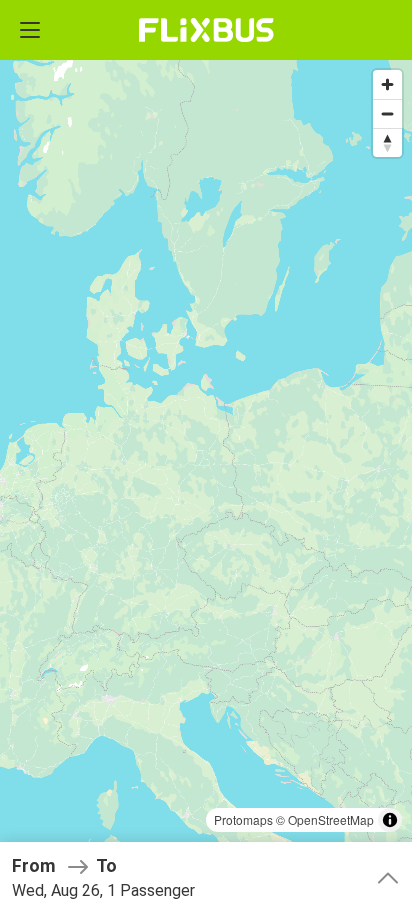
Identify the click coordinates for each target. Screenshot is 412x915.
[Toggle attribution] (390, 820)
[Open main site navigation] (30, 30)
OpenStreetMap (331, 819)
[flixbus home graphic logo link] (206, 30)
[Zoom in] (387, 84)
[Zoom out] (387, 113)
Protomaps (243, 819)
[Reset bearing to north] (387, 142)
